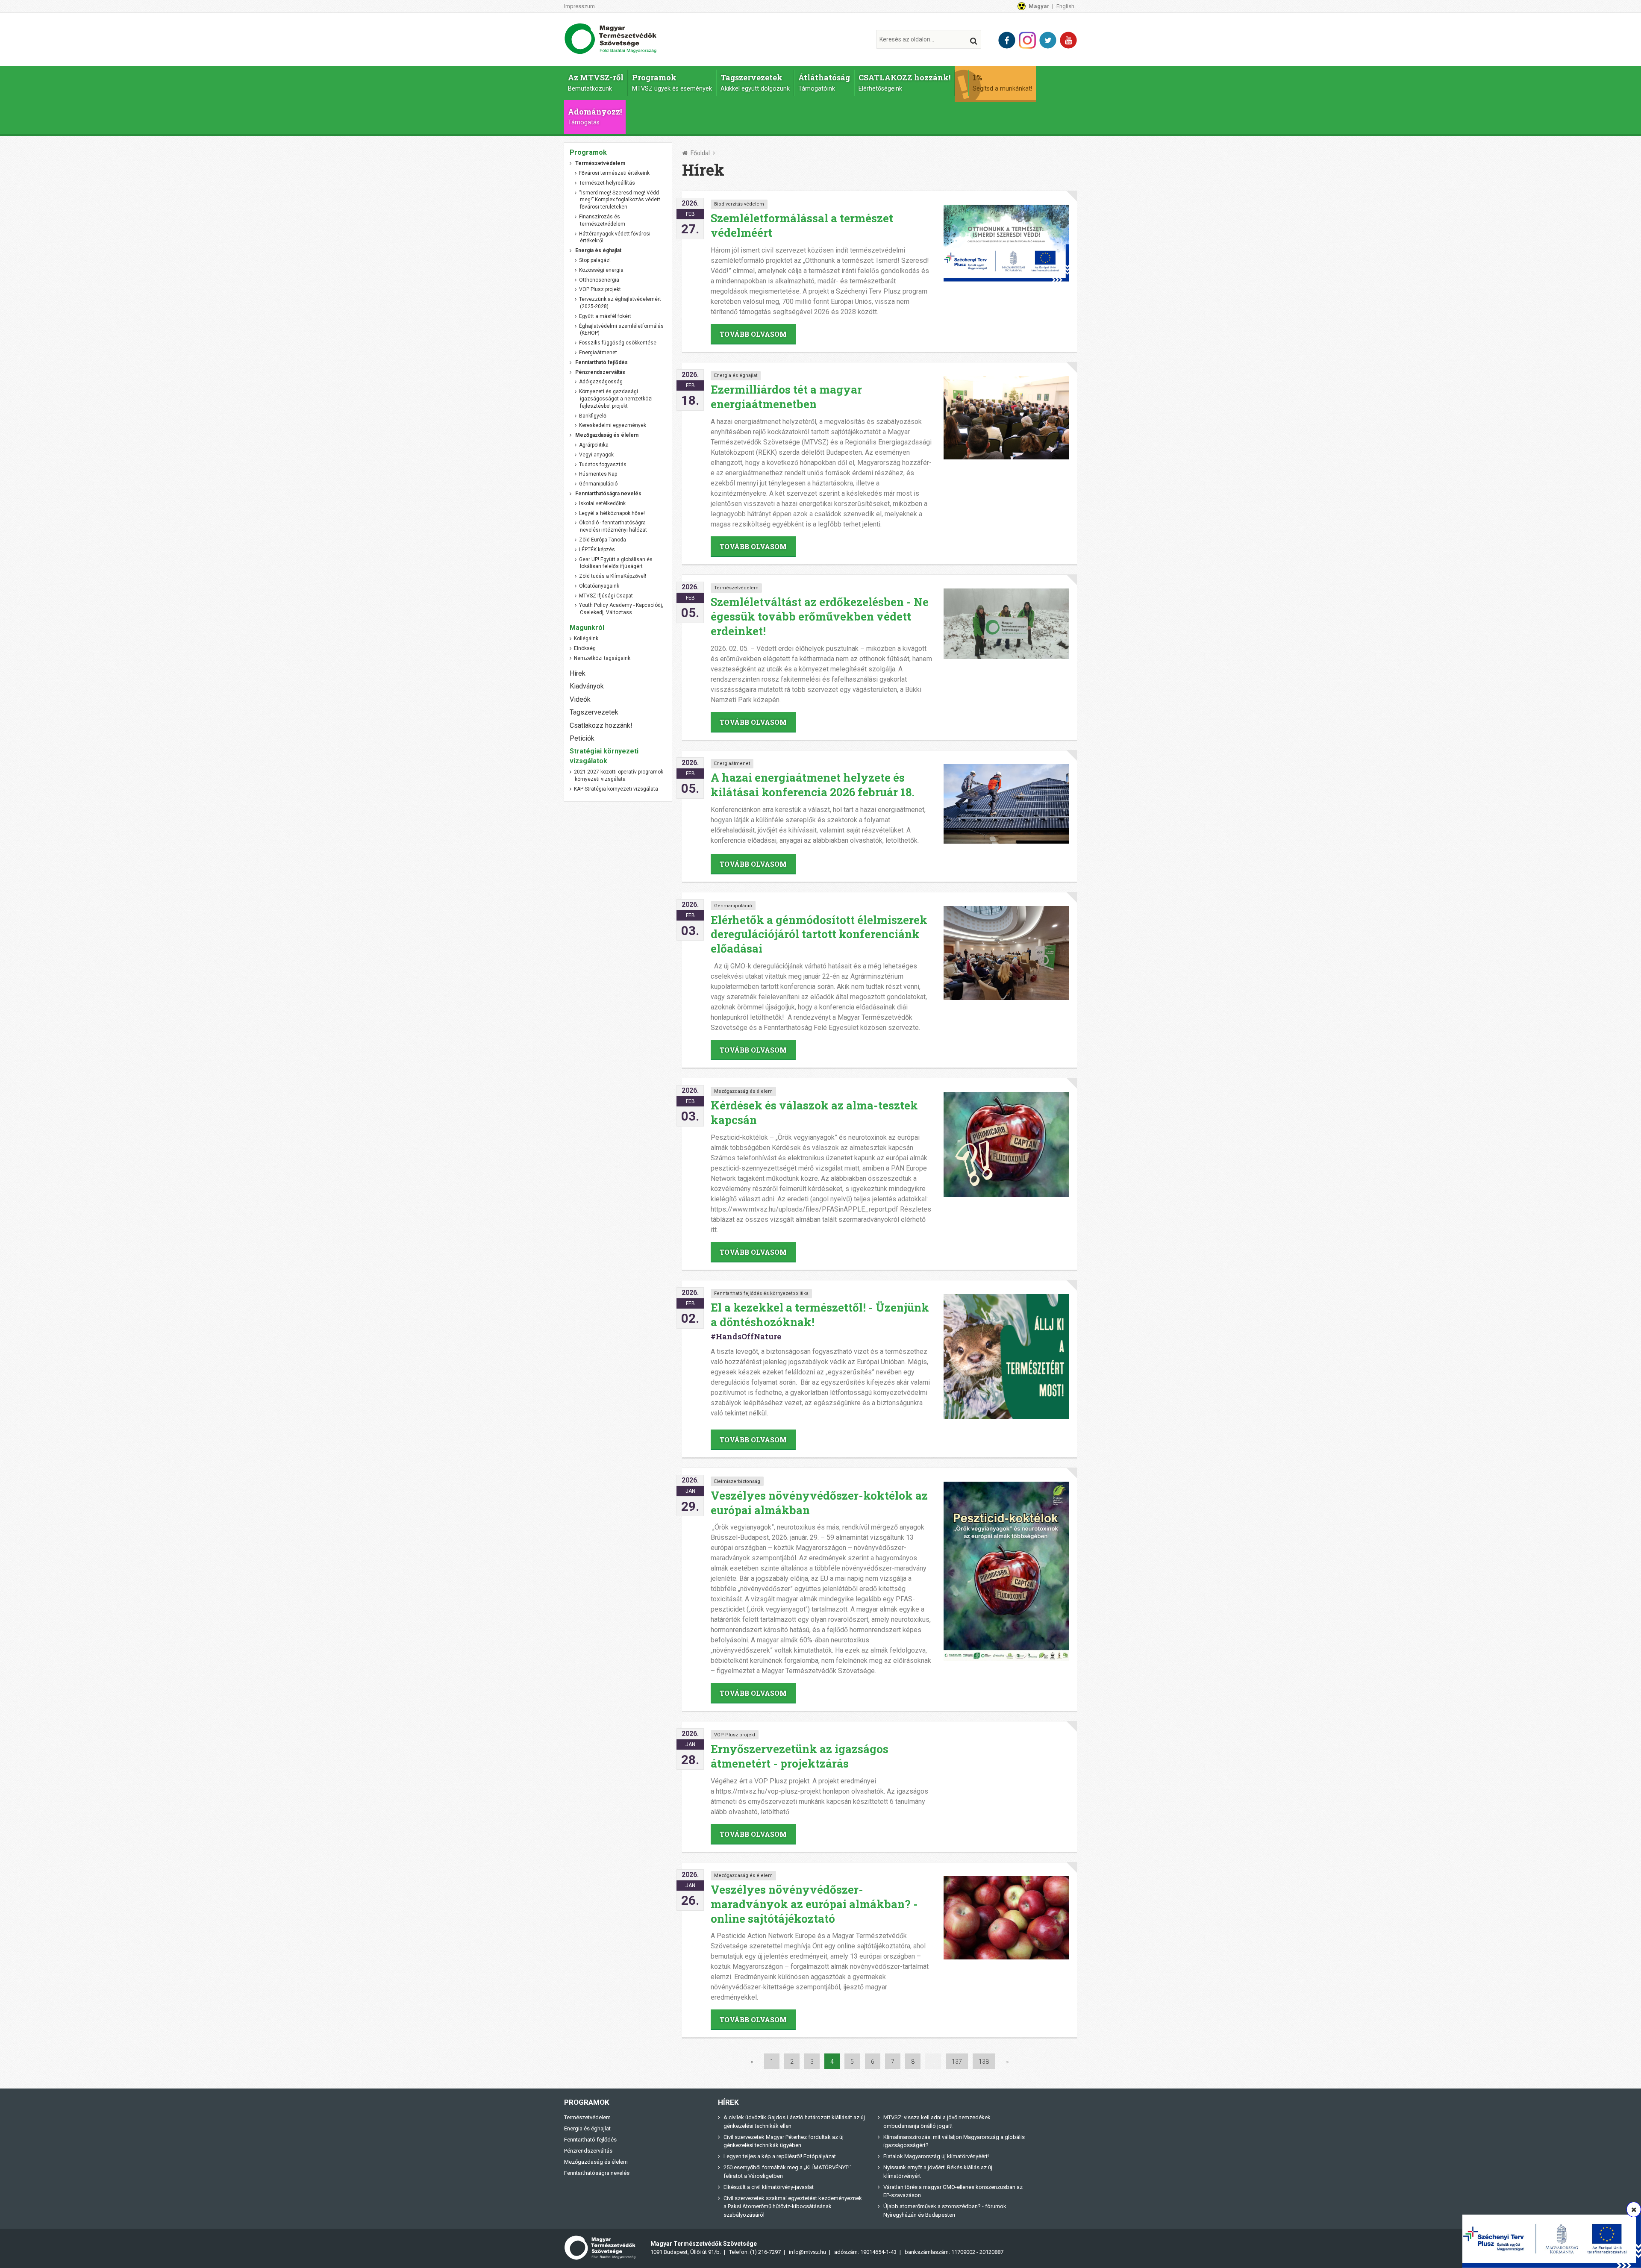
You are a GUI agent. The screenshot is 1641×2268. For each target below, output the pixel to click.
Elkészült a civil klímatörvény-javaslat (769, 2187)
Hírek (578, 673)
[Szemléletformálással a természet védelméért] (1006, 243)
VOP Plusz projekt (735, 1735)
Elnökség (585, 648)
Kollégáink (586, 638)
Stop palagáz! (595, 260)
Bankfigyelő (593, 416)
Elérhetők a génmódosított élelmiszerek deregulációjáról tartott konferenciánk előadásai (819, 934)
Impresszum (579, 6)
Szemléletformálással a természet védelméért (802, 225)
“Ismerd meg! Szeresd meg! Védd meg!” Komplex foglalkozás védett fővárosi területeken (620, 200)
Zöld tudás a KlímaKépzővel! (613, 576)
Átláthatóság (824, 82)
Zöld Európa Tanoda (603, 540)
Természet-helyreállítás (607, 183)
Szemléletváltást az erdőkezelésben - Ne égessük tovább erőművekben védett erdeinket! (820, 616)
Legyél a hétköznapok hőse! (612, 513)
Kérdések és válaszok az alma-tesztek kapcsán (814, 1112)
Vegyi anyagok (596, 455)
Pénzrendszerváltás (588, 2151)
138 (984, 2061)
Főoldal (700, 153)
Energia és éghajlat (736, 375)
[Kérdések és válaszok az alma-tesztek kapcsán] (1006, 1144)
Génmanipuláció (733, 906)
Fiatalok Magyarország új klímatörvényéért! (936, 2156)
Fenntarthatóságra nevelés (597, 2173)
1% (1002, 82)
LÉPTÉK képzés (597, 550)
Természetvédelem (736, 588)
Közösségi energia (601, 270)
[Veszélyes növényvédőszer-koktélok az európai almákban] (1006, 1571)
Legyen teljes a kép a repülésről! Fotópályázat (780, 2156)
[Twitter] (1048, 40)
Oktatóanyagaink (599, 586)
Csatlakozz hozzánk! (601, 725)
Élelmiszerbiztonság (737, 1481)
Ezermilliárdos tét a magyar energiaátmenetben (786, 397)
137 (957, 2061)
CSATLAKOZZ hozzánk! (904, 82)
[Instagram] (1027, 40)
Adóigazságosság (601, 382)
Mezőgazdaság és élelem (743, 1091)
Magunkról (587, 628)
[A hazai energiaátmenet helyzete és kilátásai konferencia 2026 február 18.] (1006, 804)
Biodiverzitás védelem (739, 204)
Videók (580, 699)
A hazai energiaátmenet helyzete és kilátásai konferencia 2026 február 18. (813, 785)
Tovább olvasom (753, 334)
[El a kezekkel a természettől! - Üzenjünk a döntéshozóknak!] (1006, 1357)
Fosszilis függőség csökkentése (618, 343)
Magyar (1039, 6)
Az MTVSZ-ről (596, 82)
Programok (672, 82)
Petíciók (582, 738)
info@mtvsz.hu (807, 2252)
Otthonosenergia (599, 280)
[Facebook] (1007, 40)
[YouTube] (1068, 40)
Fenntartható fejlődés (590, 2140)
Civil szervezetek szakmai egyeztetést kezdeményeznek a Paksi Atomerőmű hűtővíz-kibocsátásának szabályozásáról (793, 2206)
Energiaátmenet (732, 763)
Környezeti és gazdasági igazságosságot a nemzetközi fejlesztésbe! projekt (616, 399)
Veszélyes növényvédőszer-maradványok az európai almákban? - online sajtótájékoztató (814, 1904)
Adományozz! (595, 116)
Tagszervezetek (755, 82)
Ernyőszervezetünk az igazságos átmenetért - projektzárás (800, 1756)
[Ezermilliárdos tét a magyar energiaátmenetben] (1006, 418)
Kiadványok (587, 686)
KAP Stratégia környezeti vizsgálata (616, 789)
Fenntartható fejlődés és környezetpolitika (761, 1293)
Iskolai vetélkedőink (602, 503)
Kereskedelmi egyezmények (613, 425)
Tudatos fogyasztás (603, 465)
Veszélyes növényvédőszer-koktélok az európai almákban (819, 1503)
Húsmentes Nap (598, 474)
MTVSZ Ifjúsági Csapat (606, 596)
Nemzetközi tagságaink (602, 658)
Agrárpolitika (594, 445)
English (1065, 6)
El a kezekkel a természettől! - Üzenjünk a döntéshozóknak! (820, 1315)
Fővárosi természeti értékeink (614, 173)
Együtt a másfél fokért (605, 316)
